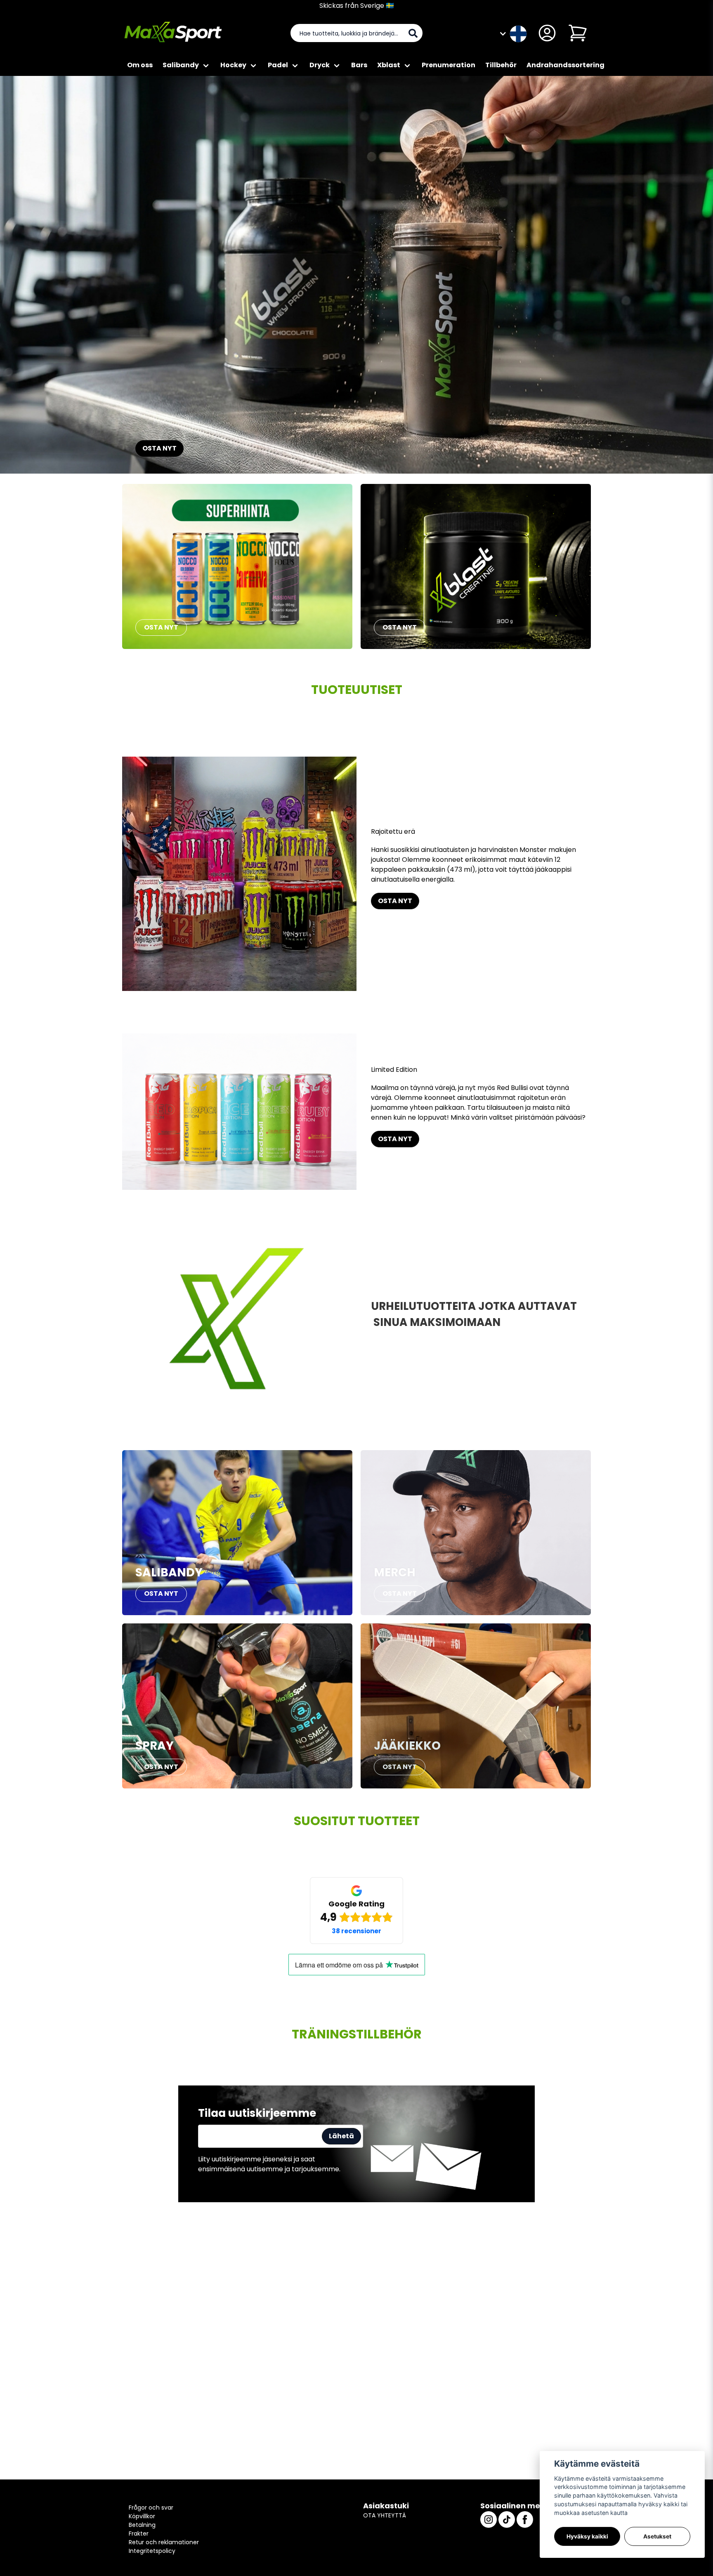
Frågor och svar (151, 2508)
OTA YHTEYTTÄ (385, 2515)
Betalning (142, 2525)
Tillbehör (501, 65)
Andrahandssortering (565, 65)
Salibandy (181, 65)
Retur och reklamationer (164, 2542)
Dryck (320, 65)
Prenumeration (449, 65)
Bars (359, 65)
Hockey (233, 65)
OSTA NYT (159, 448)
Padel (278, 65)
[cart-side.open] (578, 33)
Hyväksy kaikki (587, 2536)
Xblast (389, 65)
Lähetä (341, 2136)
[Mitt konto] (547, 33)
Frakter (139, 2534)
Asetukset (657, 2536)
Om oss (140, 65)
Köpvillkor (142, 2516)
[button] (518, 33)
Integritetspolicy (152, 2551)
